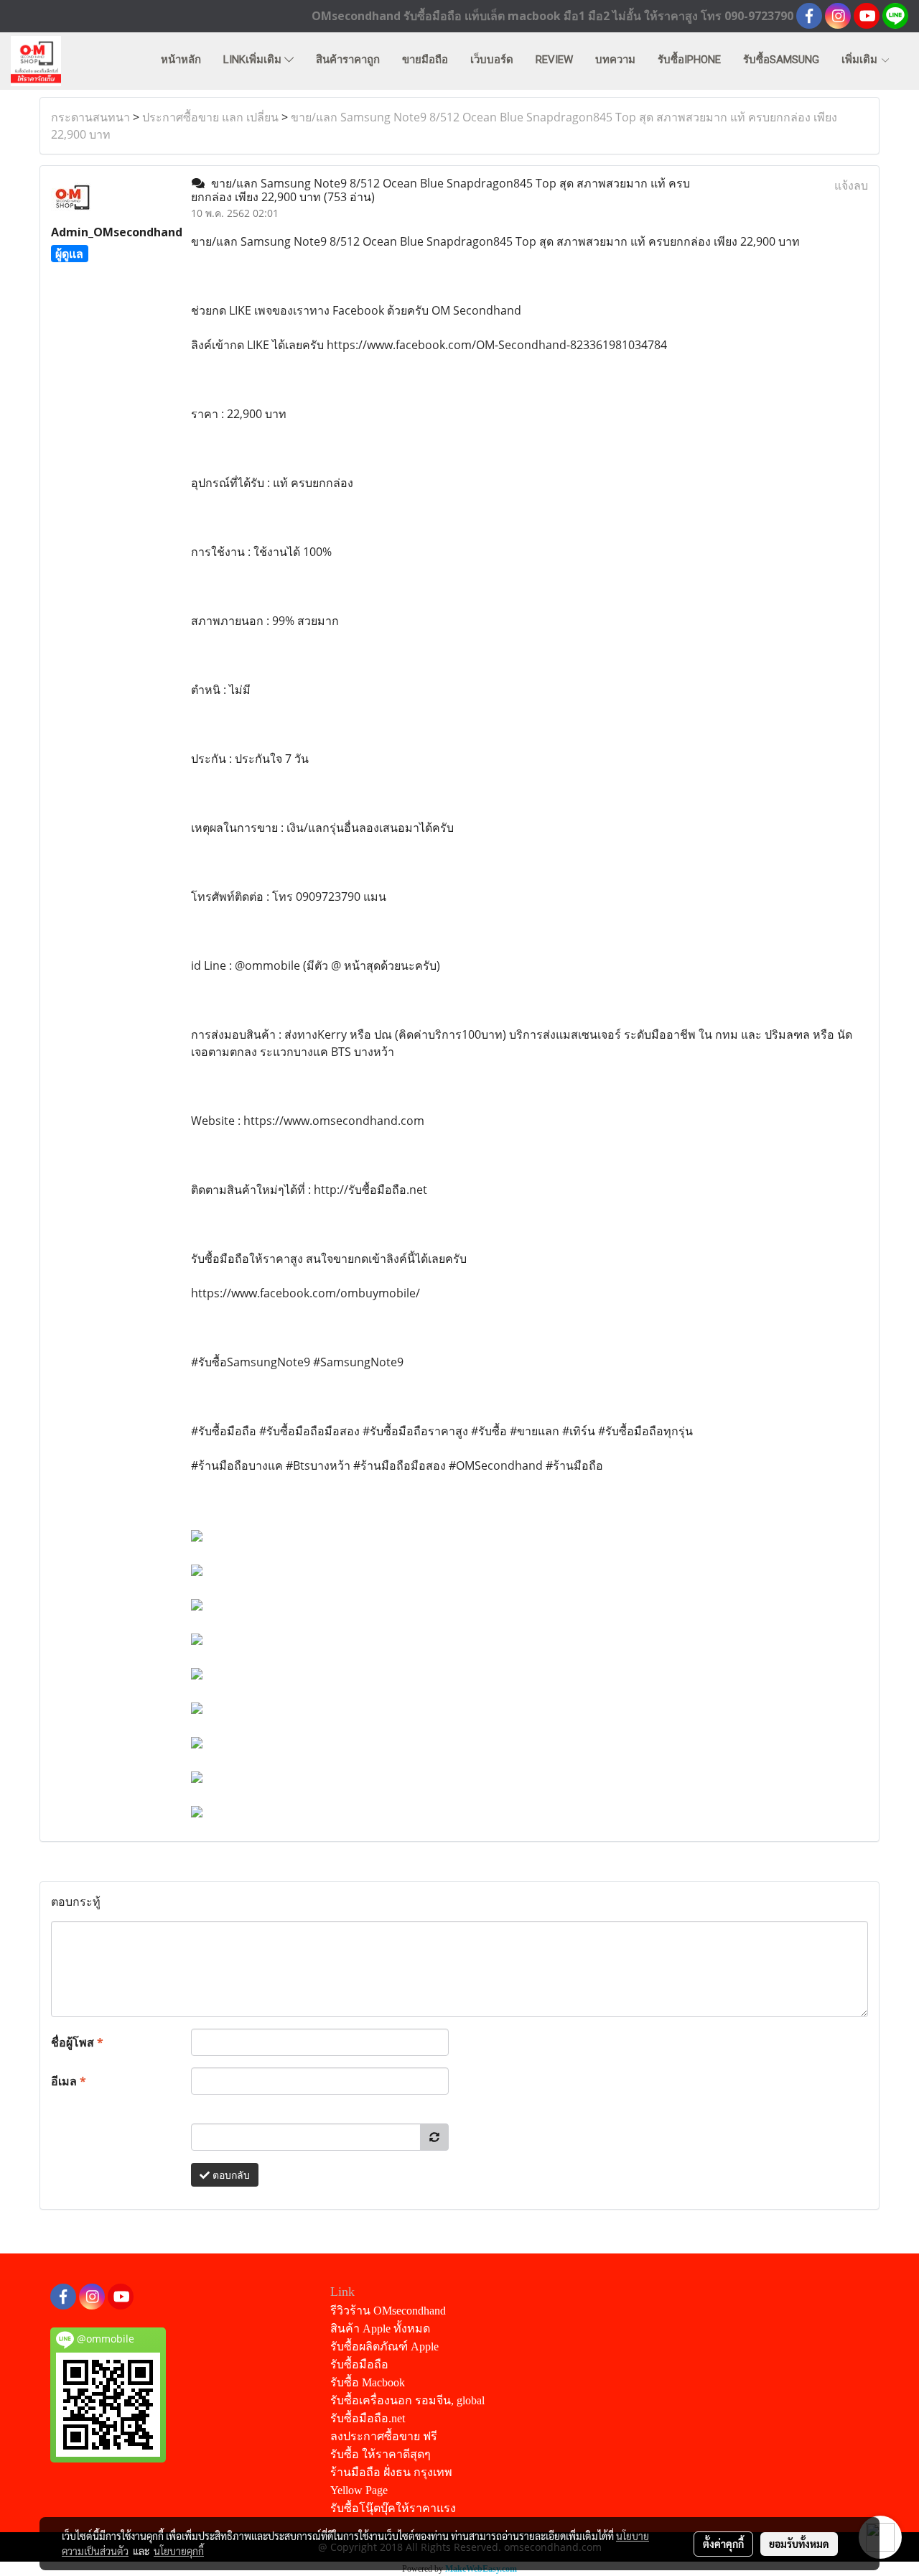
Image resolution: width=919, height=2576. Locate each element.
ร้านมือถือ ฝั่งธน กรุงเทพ (391, 2472)
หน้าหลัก (181, 60)
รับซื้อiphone (689, 60)
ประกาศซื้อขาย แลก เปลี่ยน (210, 117)
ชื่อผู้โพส (77, 2042)
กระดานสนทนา (90, 117)
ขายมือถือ (425, 60)
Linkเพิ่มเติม (254, 60)
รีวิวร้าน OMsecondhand (388, 2311)
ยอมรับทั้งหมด (799, 2544)
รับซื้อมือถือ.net (368, 2418)
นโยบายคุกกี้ (179, 2551)
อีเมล (69, 2081)
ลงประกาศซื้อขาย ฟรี (384, 2436)
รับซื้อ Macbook (368, 2382)
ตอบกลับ (230, 2175)
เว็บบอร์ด (492, 60)
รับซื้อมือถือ (359, 2364)
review (554, 60)
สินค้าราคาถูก (348, 60)
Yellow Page (359, 2490)
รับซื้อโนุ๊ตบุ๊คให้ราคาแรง (393, 2508)
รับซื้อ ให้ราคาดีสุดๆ (381, 2454)
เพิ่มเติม (861, 60)
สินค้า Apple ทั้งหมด (380, 2329)
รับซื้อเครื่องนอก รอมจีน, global (407, 2400)
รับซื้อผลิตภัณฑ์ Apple (384, 2346)
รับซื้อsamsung (781, 60)
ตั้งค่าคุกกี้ (723, 2544)
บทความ (615, 60)
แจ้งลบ (851, 185)
